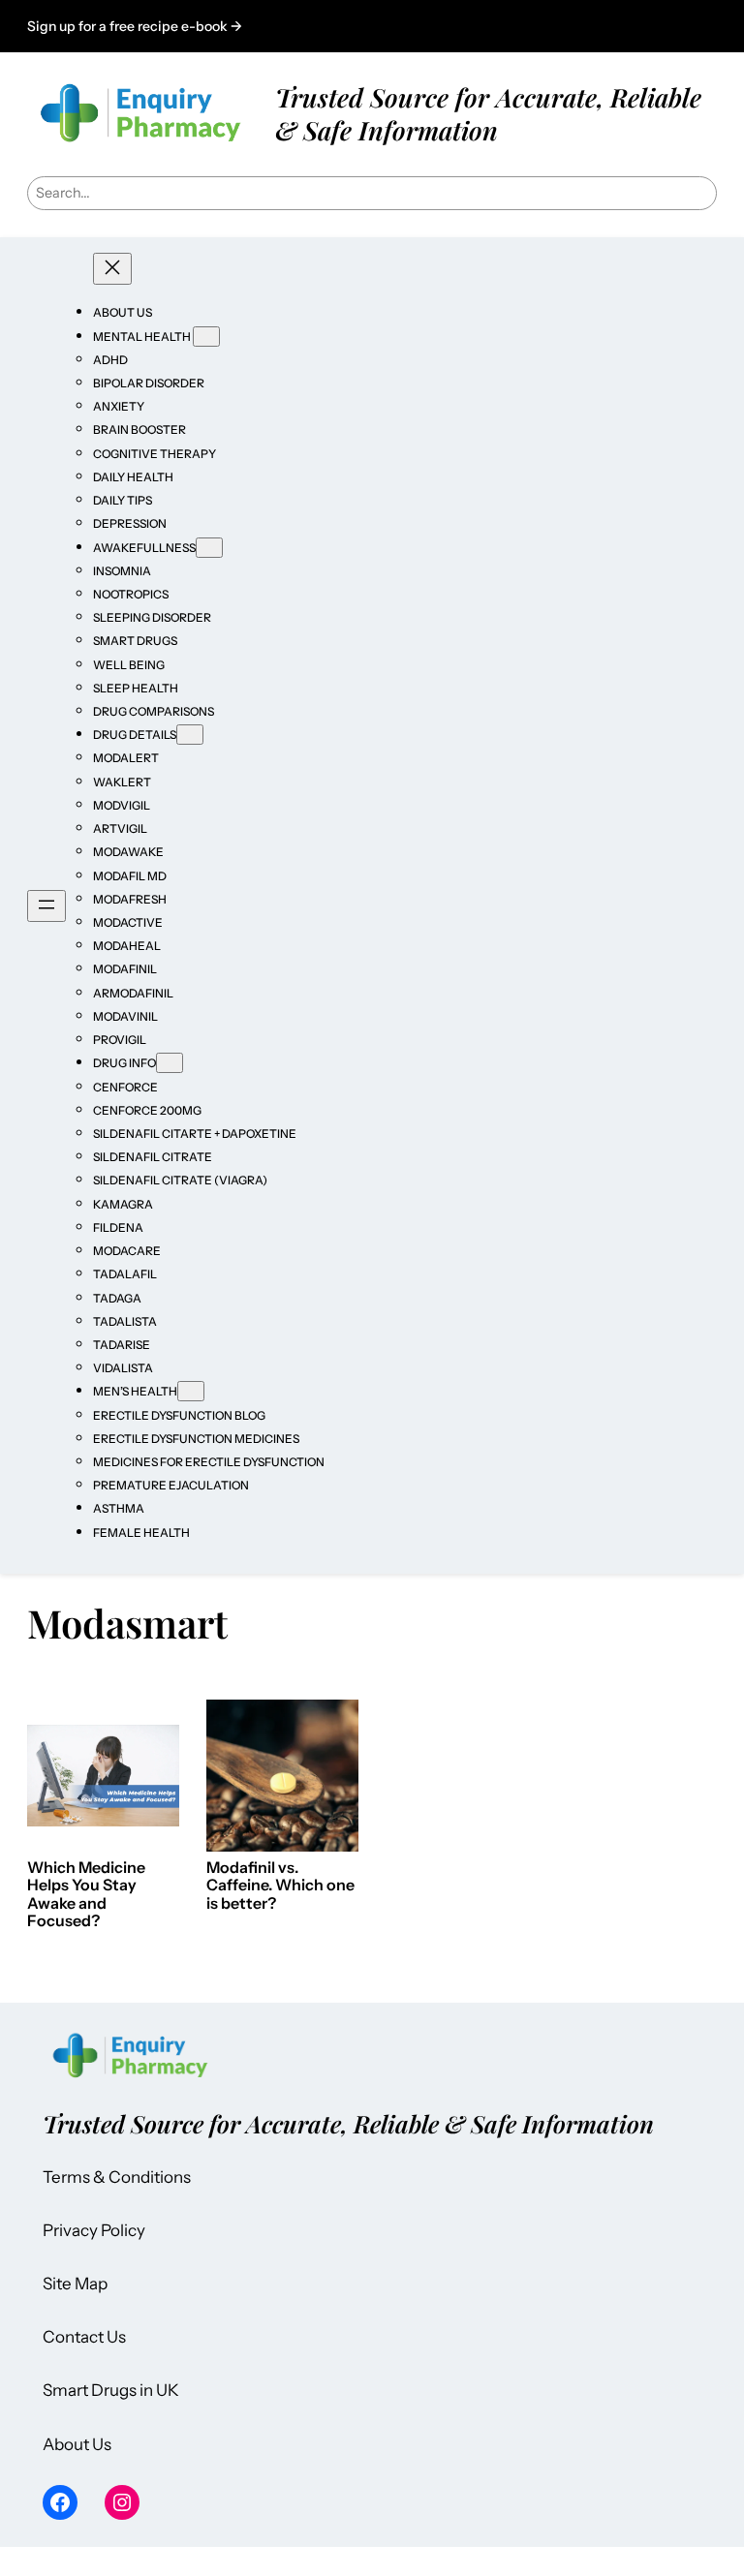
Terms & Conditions (117, 2177)
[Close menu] (112, 269)
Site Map (75, 2284)
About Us (77, 2444)
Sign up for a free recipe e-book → (135, 26)
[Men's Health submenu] (191, 1391)
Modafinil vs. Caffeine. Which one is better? (280, 1885)
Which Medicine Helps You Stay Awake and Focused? (86, 1894)
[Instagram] (122, 2502)
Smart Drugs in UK (111, 2390)
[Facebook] (60, 2502)
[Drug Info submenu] (170, 1063)
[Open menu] (46, 906)
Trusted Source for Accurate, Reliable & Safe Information (488, 113)
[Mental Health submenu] (206, 337)
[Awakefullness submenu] (209, 548)
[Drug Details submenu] (190, 735)
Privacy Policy (94, 2230)
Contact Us (84, 2337)
